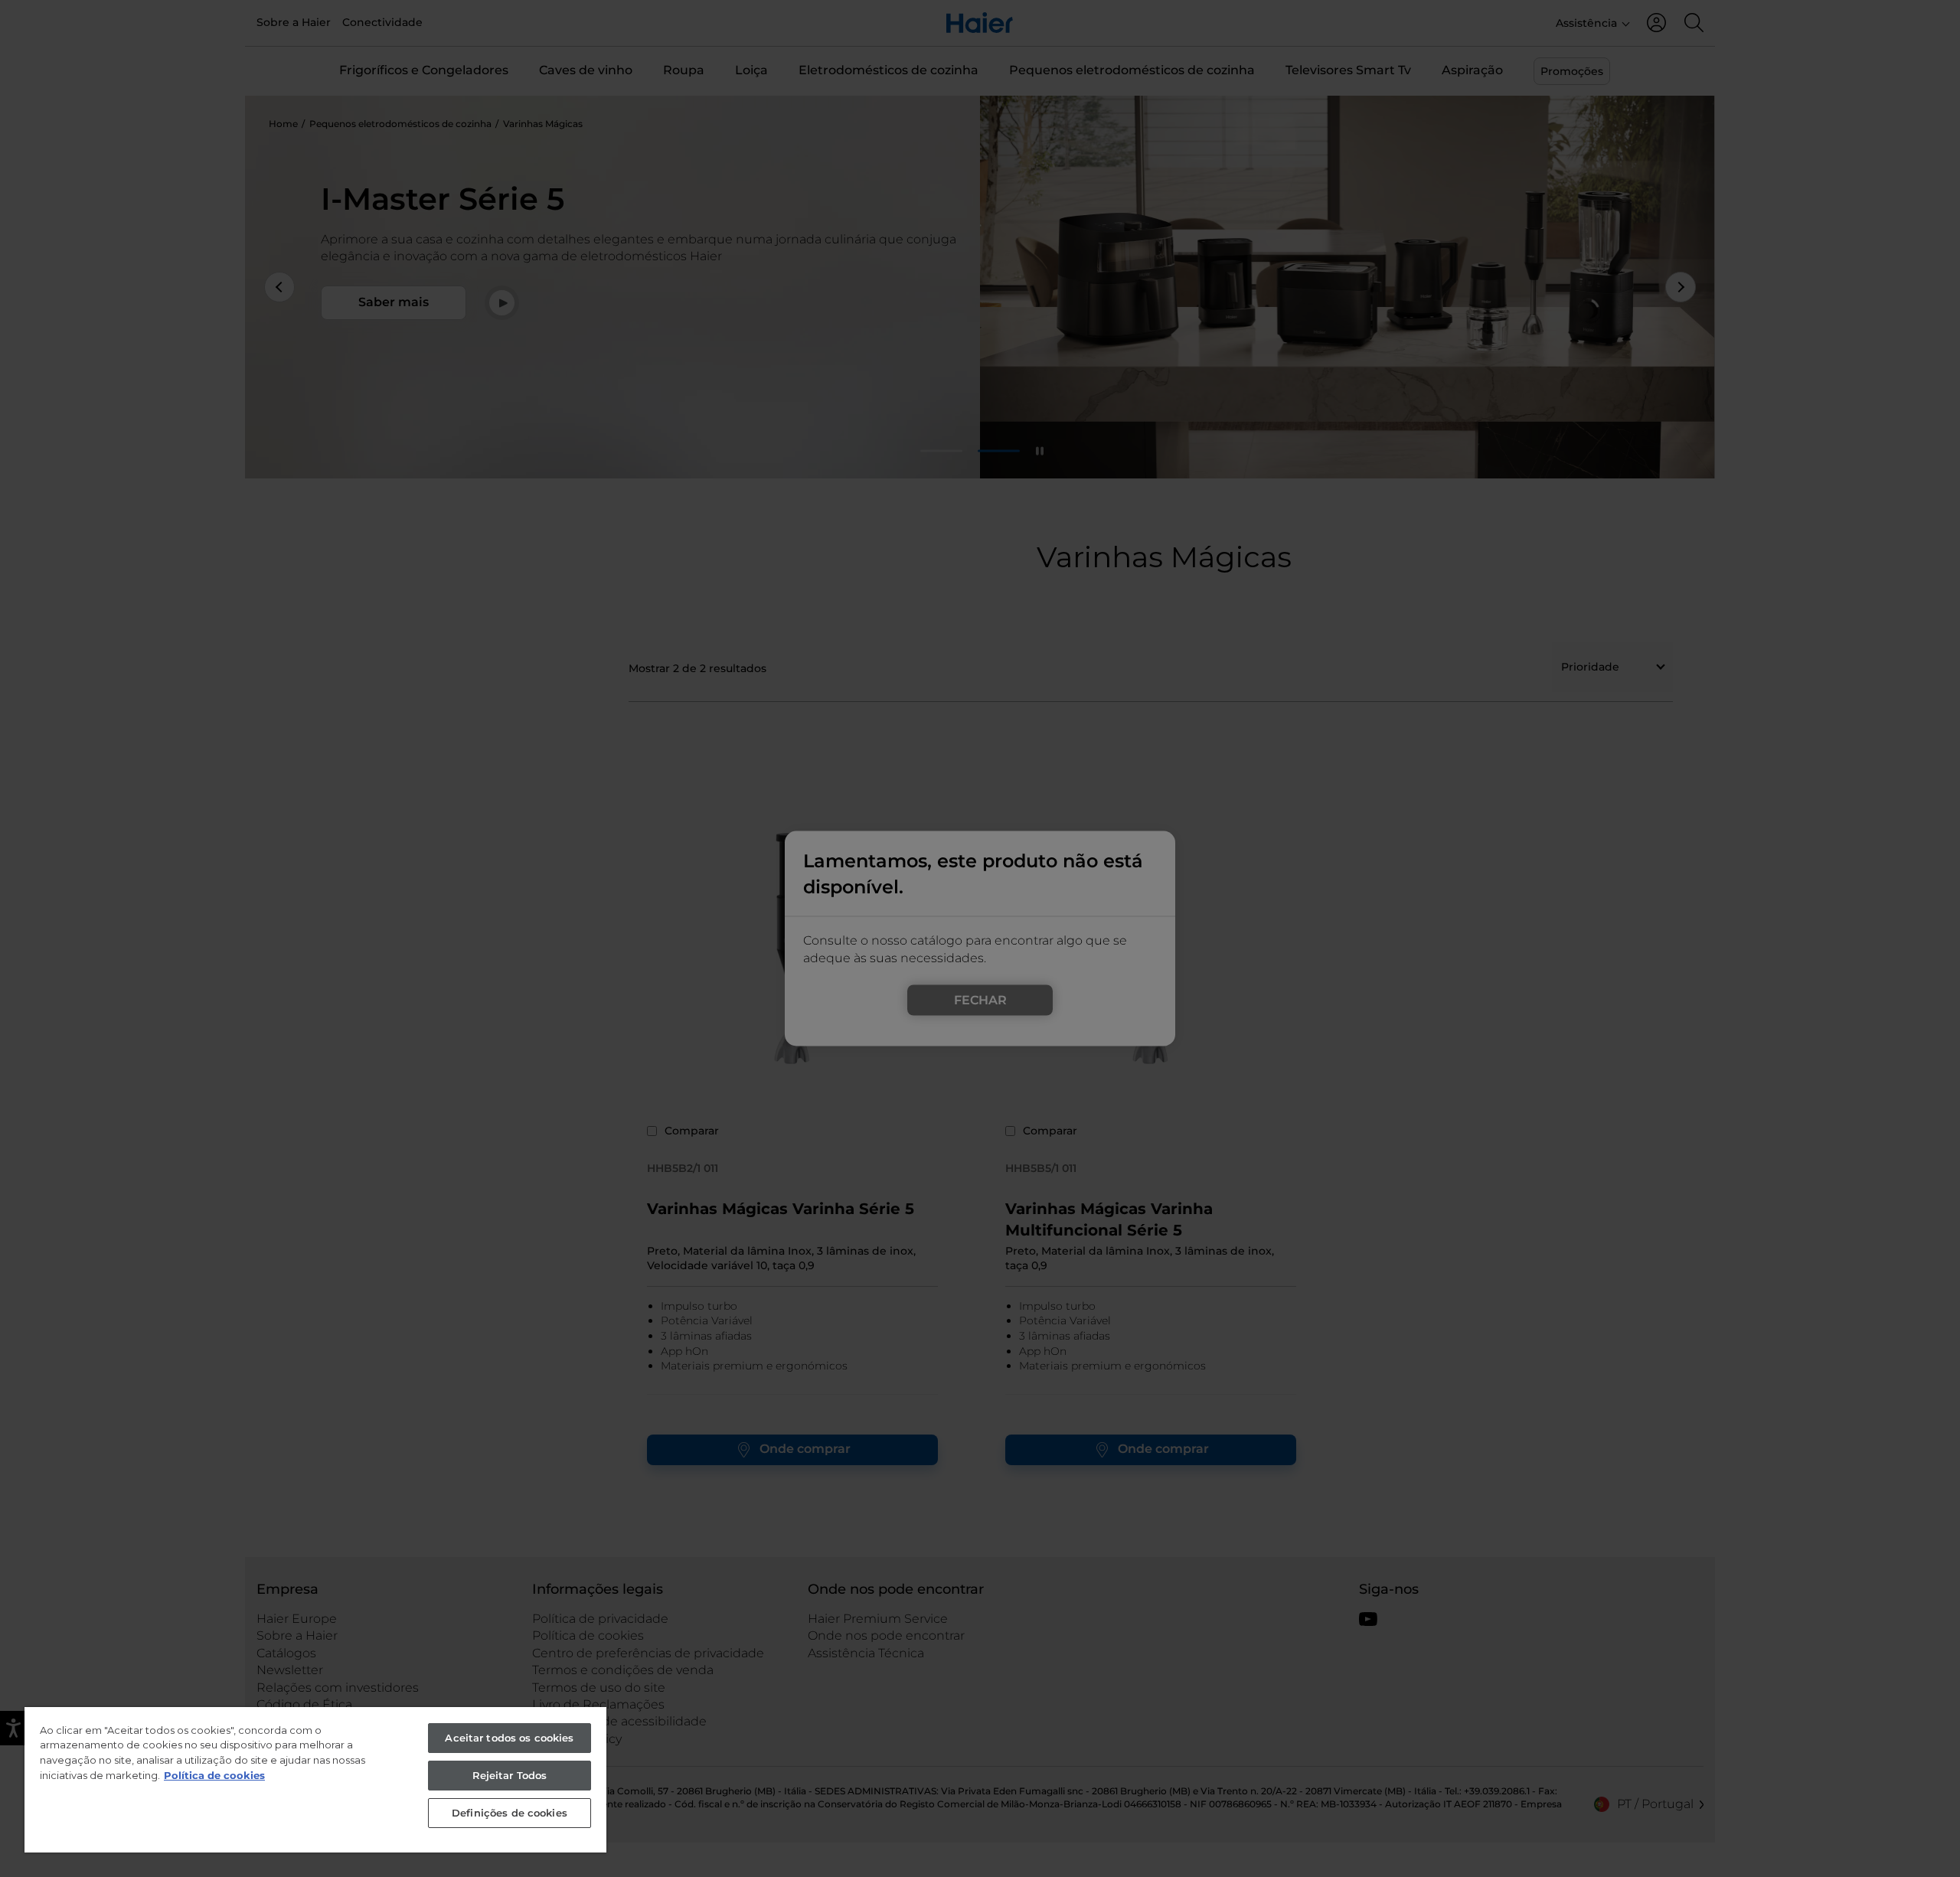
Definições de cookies (510, 1813)
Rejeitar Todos (510, 1775)
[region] (315, 1780)
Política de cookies (214, 1775)
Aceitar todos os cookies (509, 1738)
